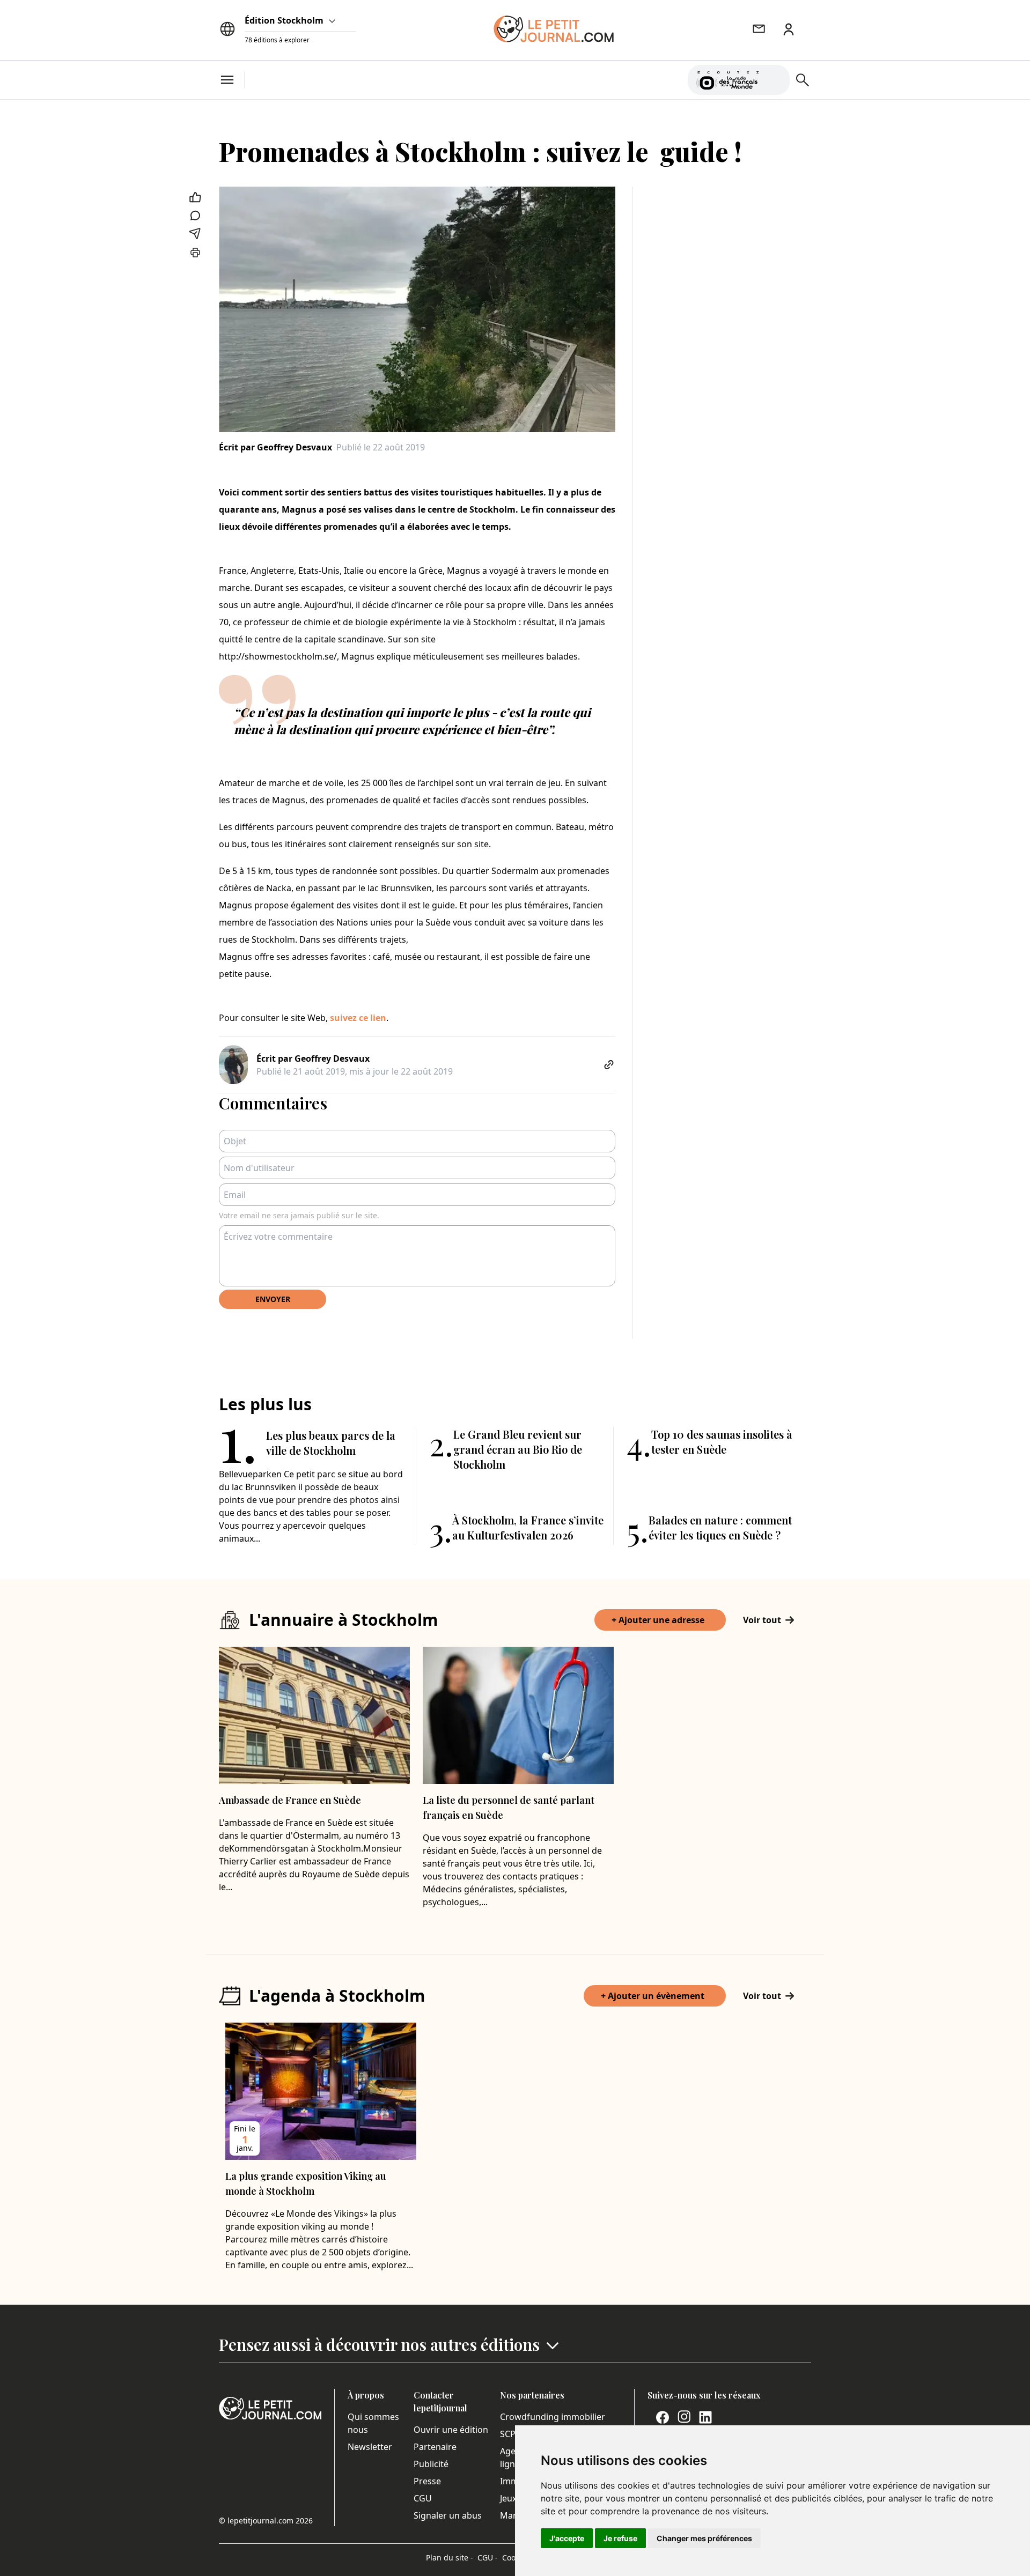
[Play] (775, 80)
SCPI (509, 2434)
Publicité (431, 2464)
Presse (427, 2481)
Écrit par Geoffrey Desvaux (275, 447)
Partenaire (435, 2447)
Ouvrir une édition (451, 2430)
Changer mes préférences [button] (704, 2538)
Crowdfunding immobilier (553, 2417)
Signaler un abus (448, 2515)
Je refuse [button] (620, 2538)
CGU (423, 2498)
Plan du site (450, 2558)
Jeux (508, 2498)
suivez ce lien (358, 1018)
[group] (775, 78)
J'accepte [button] (567, 2538)
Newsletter (370, 2447)
